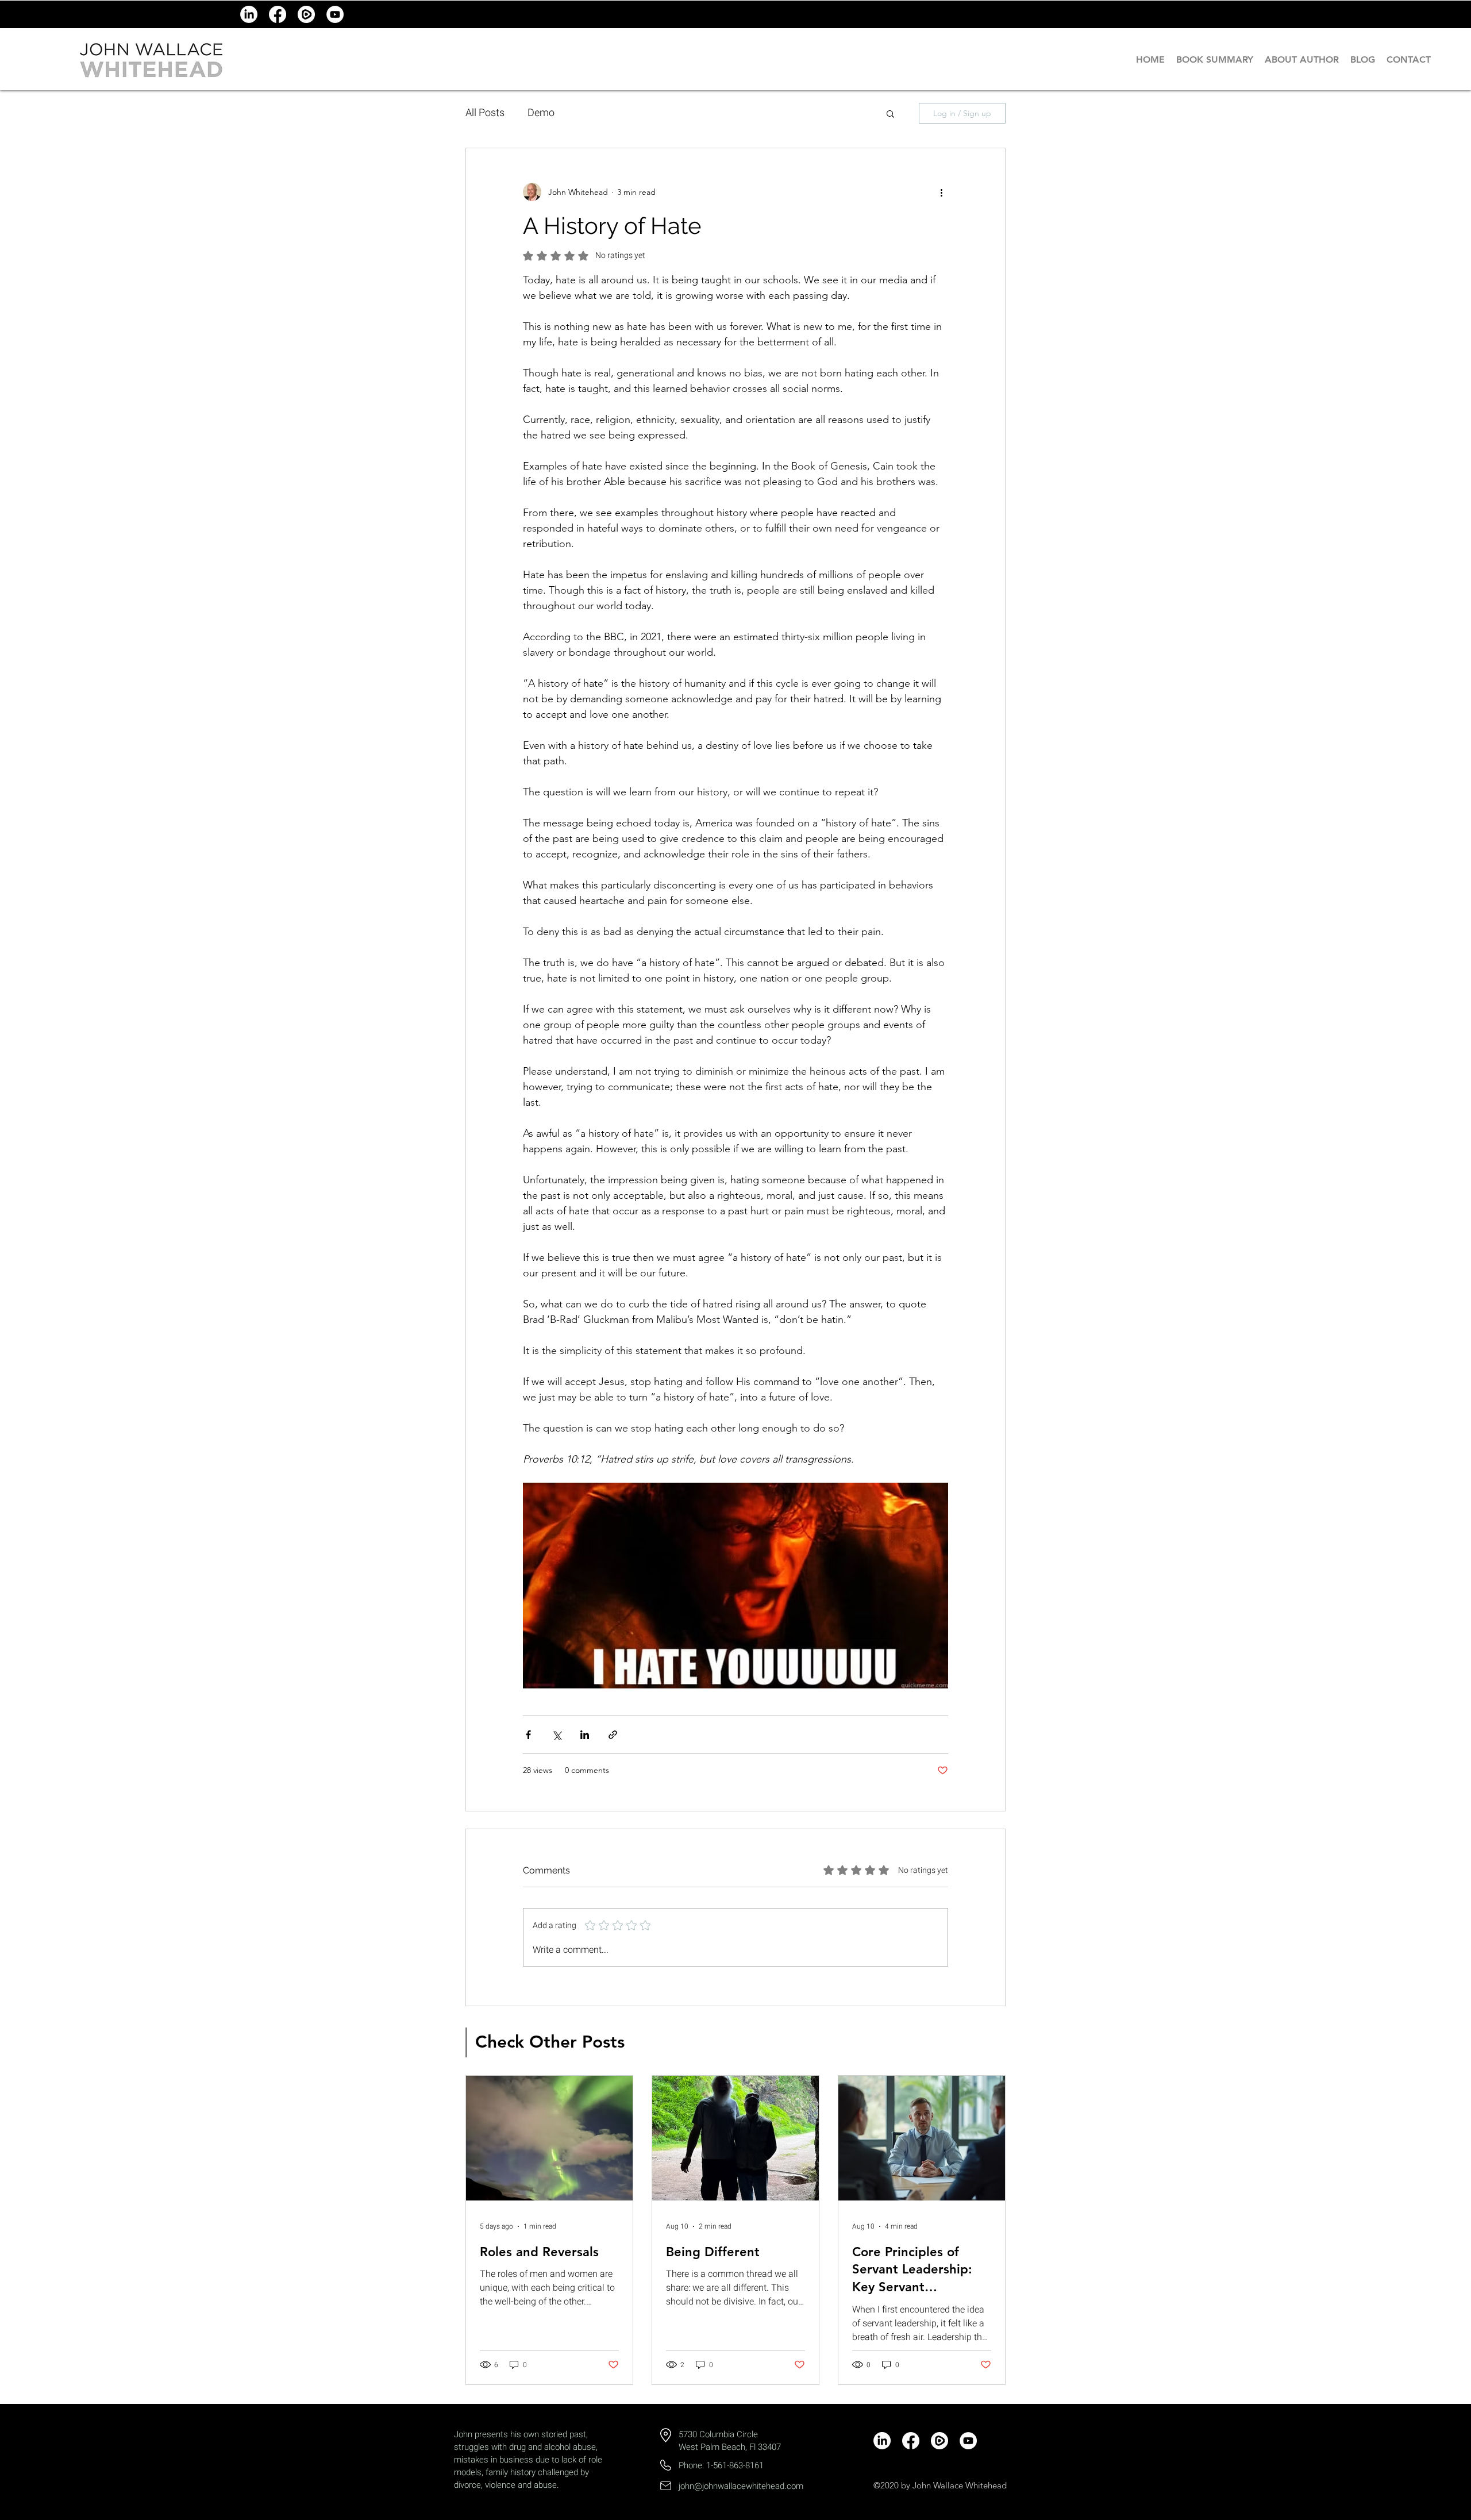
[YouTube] (335, 14)
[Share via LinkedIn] (585, 1735)
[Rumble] (306, 14)
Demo (541, 113)
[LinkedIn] (249, 14)
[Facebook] (278, 14)
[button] (890, 113)
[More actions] (941, 192)
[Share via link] (613, 1735)
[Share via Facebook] (528, 1735)
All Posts (485, 113)
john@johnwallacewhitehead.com (741, 2486)
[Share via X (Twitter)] (557, 1735)
